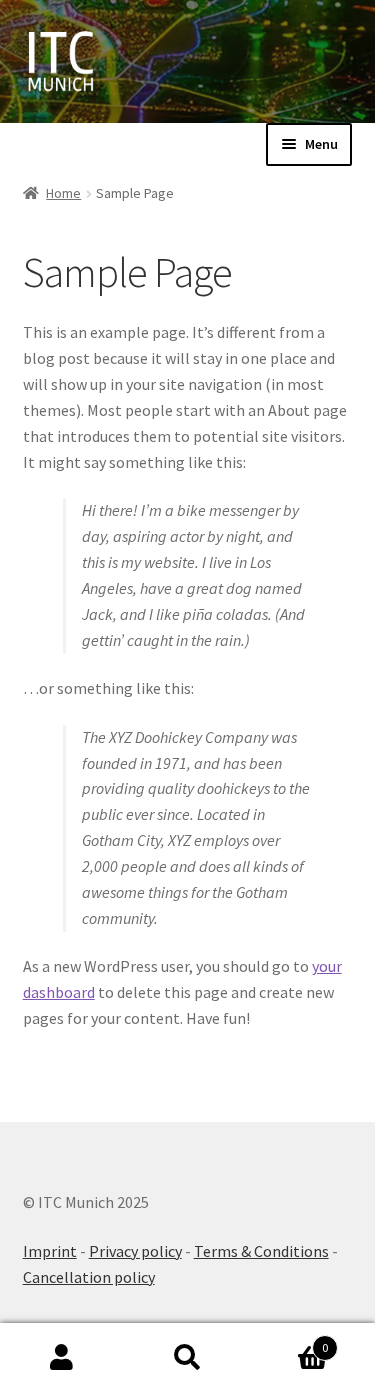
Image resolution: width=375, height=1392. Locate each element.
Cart (289, 1340)
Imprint (50, 1251)
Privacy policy (135, 1251)
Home (63, 193)
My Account (62, 1358)
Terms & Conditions (261, 1251)
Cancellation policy (89, 1277)
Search (187, 1358)
